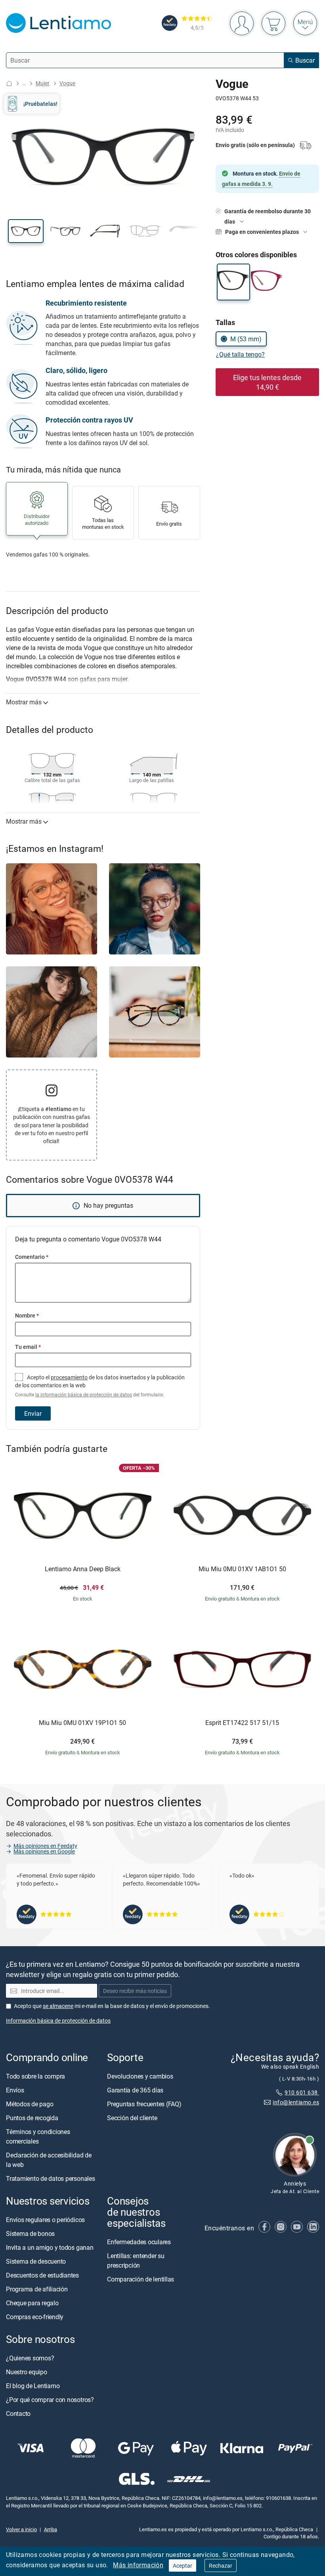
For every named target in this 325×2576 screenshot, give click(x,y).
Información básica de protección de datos (58, 2020)
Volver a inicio (21, 2529)
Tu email (28, 1347)
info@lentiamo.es (296, 2102)
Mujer (43, 83)
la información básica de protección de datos (84, 1395)
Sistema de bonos (30, 2234)
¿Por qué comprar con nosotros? (50, 2400)
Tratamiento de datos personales (51, 2178)
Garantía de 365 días (135, 2090)
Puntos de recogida (32, 2117)
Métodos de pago (30, 2104)
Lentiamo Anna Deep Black (83, 1569)
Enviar (33, 1413)
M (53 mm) (246, 339)
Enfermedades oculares (139, 2242)
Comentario (32, 1257)
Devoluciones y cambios (140, 2076)
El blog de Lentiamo (33, 2386)
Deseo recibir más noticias (135, 1991)
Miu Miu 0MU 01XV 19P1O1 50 (82, 1723)
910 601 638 (302, 2092)
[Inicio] (9, 83)
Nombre (27, 1315)
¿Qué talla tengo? (240, 354)
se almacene (58, 2005)
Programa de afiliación (37, 2289)
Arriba (51, 2529)
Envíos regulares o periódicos (46, 2220)
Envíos (15, 2090)
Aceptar (183, 2565)
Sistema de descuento (36, 2261)
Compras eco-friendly (35, 2317)
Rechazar (221, 2565)
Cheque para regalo (32, 2303)
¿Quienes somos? (30, 2358)
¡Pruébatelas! (40, 104)
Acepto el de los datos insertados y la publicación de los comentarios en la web (100, 1386)
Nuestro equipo (27, 2372)
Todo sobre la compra (35, 2076)
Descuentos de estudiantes (42, 2275)
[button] (26, 231)
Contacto (18, 2413)
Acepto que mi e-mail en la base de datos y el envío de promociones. (112, 2005)
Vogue (67, 83)
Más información (138, 2565)
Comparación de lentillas (141, 2279)
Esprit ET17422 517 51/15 (242, 1723)
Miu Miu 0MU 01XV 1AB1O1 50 (242, 1569)
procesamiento (69, 1377)
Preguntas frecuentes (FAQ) (144, 2104)
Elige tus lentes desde (267, 382)
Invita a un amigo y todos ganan (50, 2247)
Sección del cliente (132, 2117)
